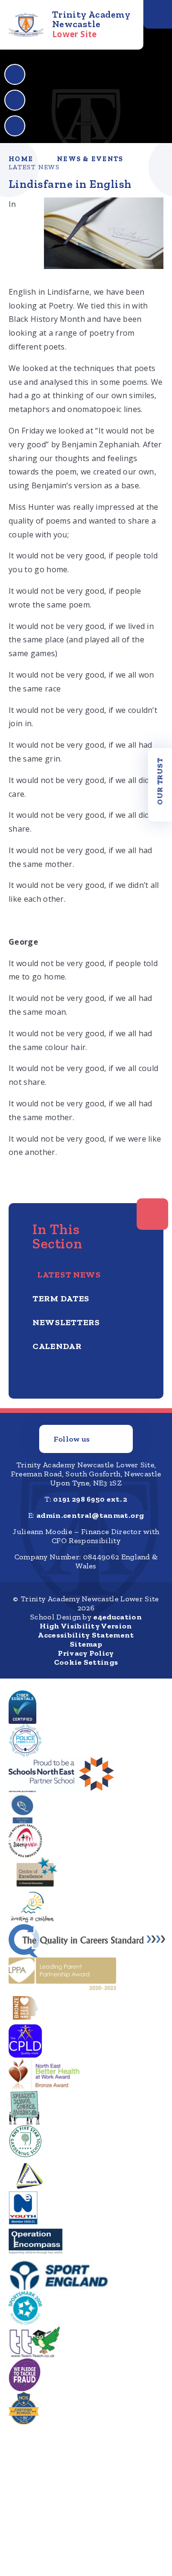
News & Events (90, 159)
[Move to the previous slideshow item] (15, 74)
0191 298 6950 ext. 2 (90, 1499)
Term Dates (61, 1298)
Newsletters (66, 1322)
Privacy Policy (86, 1653)
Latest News (34, 167)
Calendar (57, 1346)
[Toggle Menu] (158, 14)
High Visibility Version (86, 1626)
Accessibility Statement (86, 1635)
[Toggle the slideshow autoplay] (15, 126)
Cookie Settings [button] (86, 1662)
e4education (118, 1617)
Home (21, 159)
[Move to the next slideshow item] (15, 100)
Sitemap (86, 1644)
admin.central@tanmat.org (90, 1515)
